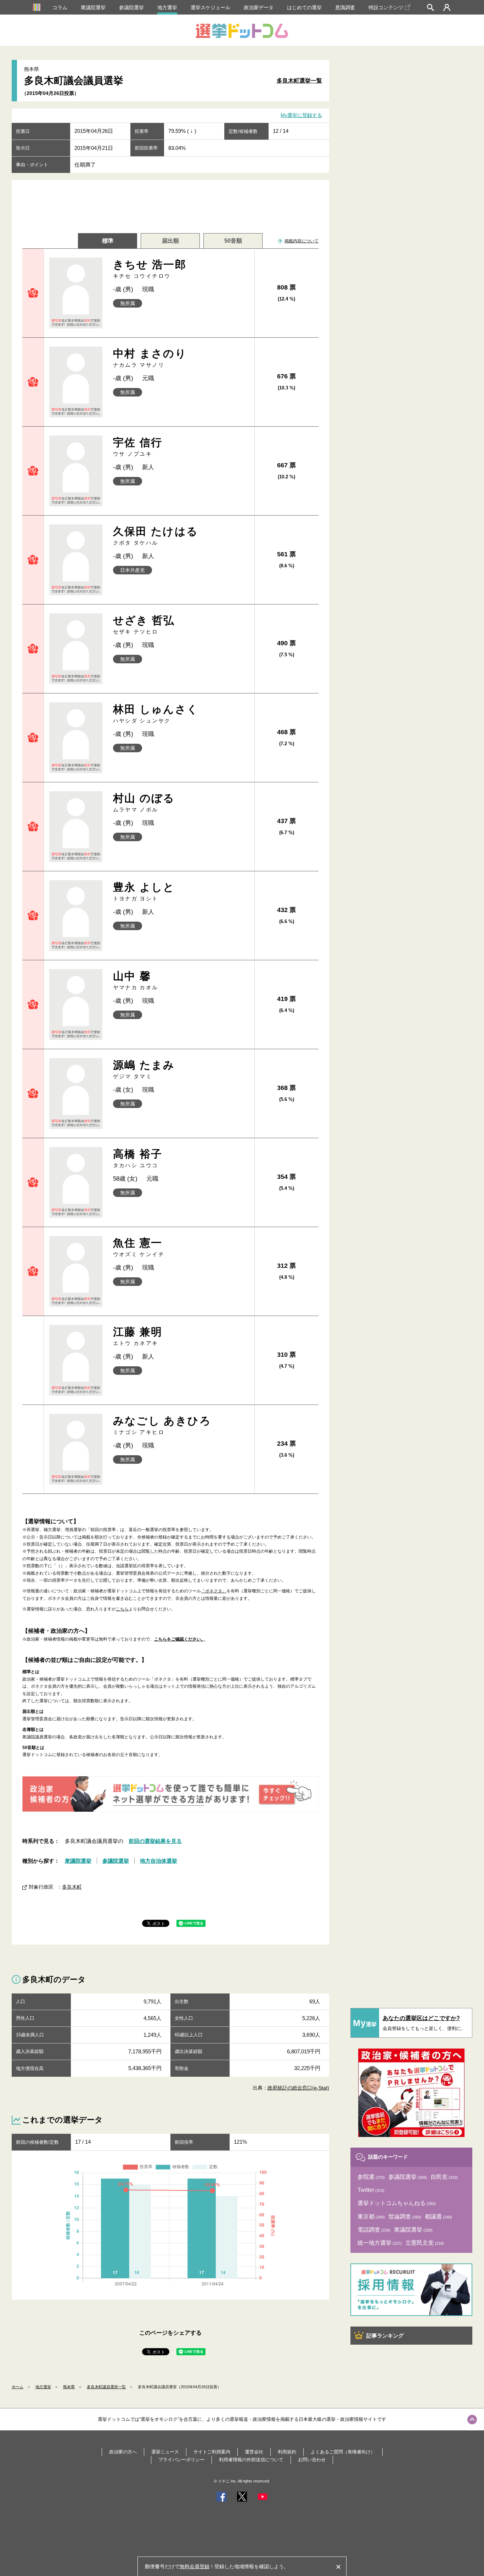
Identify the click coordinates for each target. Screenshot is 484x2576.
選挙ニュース (165, 2452)
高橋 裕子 (138, 1158)
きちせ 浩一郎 (150, 269)
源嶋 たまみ (144, 1069)
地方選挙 (167, 7)
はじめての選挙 (304, 7)
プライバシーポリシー (181, 2460)
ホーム (18, 2387)
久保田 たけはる (156, 536)
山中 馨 (136, 980)
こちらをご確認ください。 (180, 1639)
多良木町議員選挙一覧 (106, 2387)
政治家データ (259, 7)
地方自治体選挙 (159, 1861)
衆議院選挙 (93, 7)
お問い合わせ (312, 2460)
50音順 (233, 241)
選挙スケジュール (210, 7)
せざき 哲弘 (144, 625)
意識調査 (345, 7)
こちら (122, 1609)
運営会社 (254, 2452)
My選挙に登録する (301, 116)
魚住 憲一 (139, 1247)
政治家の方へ (123, 2452)
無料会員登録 (195, 2566)
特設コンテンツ (386, 7)
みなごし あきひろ (162, 1425)
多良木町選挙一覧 (299, 81)
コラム (60, 7)
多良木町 (72, 1887)
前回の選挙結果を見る (155, 1841)
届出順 (170, 241)
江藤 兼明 (138, 1336)
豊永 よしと (144, 891)
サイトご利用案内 (212, 2452)
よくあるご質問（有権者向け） (343, 2452)
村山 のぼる (144, 802)
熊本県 (69, 2387)
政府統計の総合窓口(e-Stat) (298, 2088)
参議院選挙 (131, 7)
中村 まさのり (150, 358)
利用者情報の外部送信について (251, 2460)
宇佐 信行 (138, 447)
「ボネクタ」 (214, 1591)
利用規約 (287, 2452)
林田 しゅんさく (156, 713)
